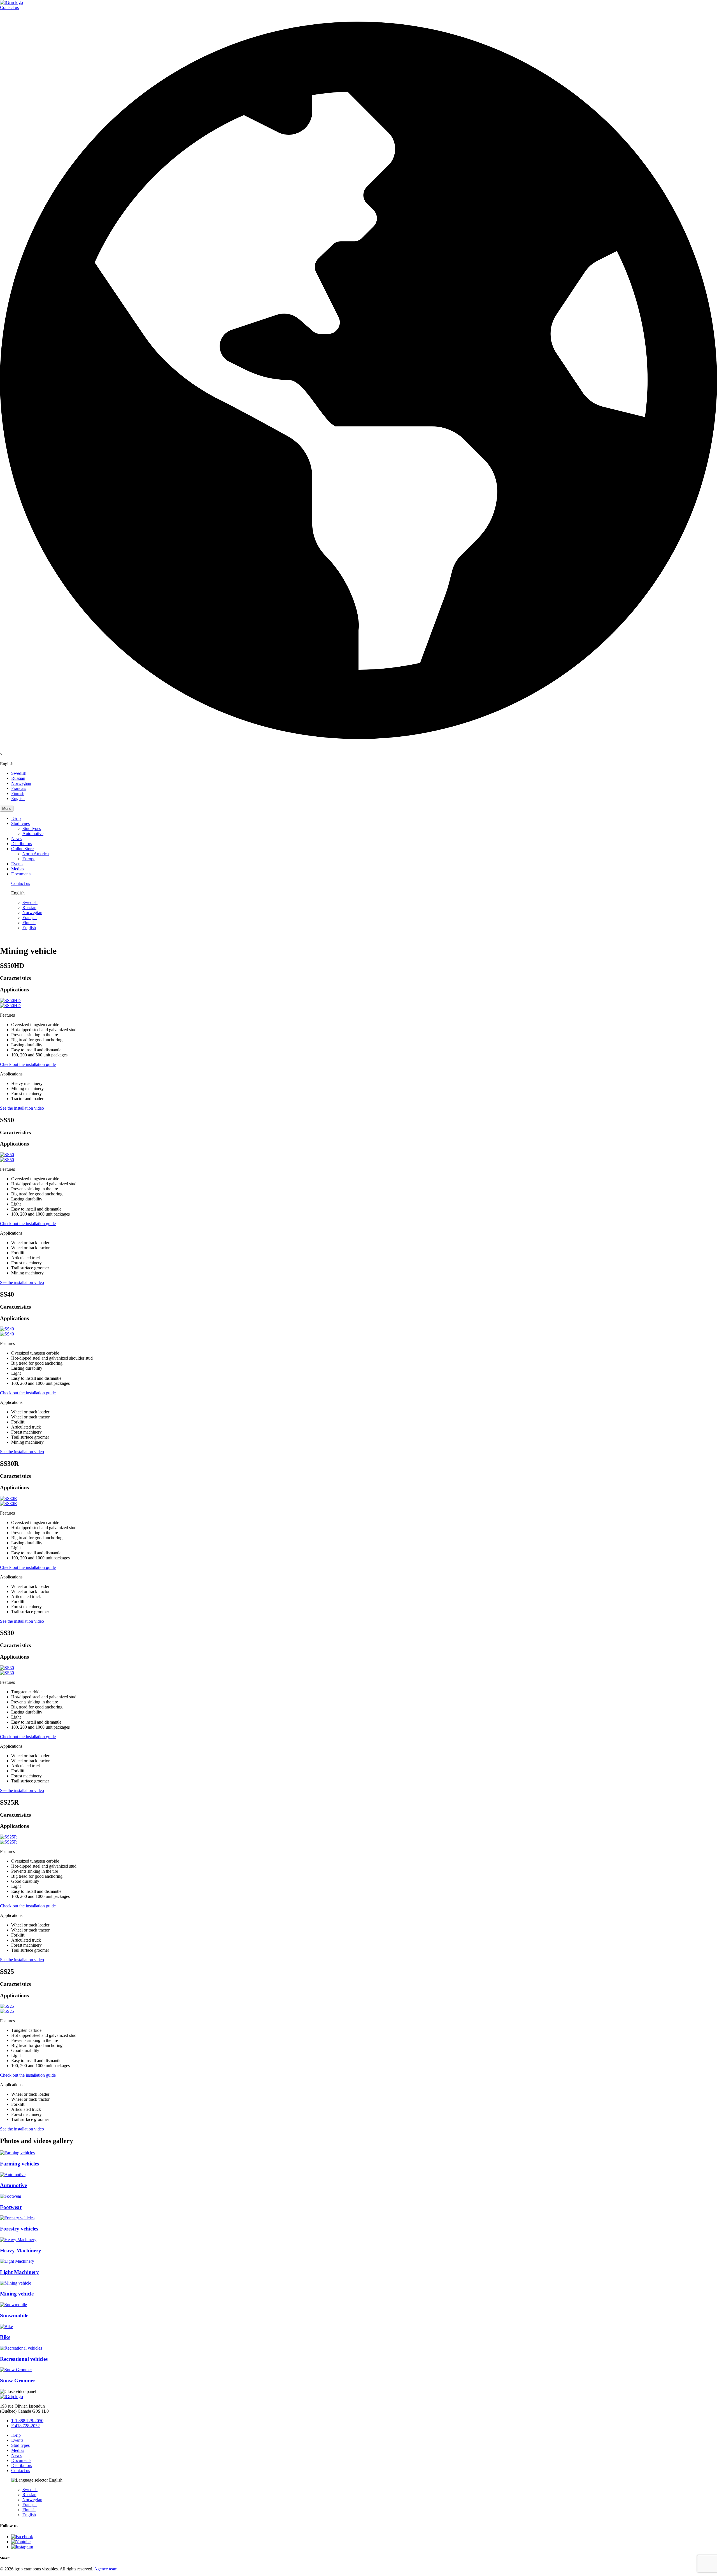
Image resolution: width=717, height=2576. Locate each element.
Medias (18, 869)
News (16, 839)
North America (36, 854)
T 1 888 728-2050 (27, 2421)
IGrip (16, 818)
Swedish (19, 773)
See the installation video (22, 1108)
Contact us (9, 7)
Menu (7, 809)
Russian (18, 778)
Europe (29, 859)
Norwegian (21, 783)
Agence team (106, 2569)
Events (17, 864)
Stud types (20, 823)
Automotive (33, 833)
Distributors (22, 844)
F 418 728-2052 (25, 2426)
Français (19, 788)
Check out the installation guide (28, 1064)
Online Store (22, 849)
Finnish (18, 793)
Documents (21, 874)
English (18, 798)
